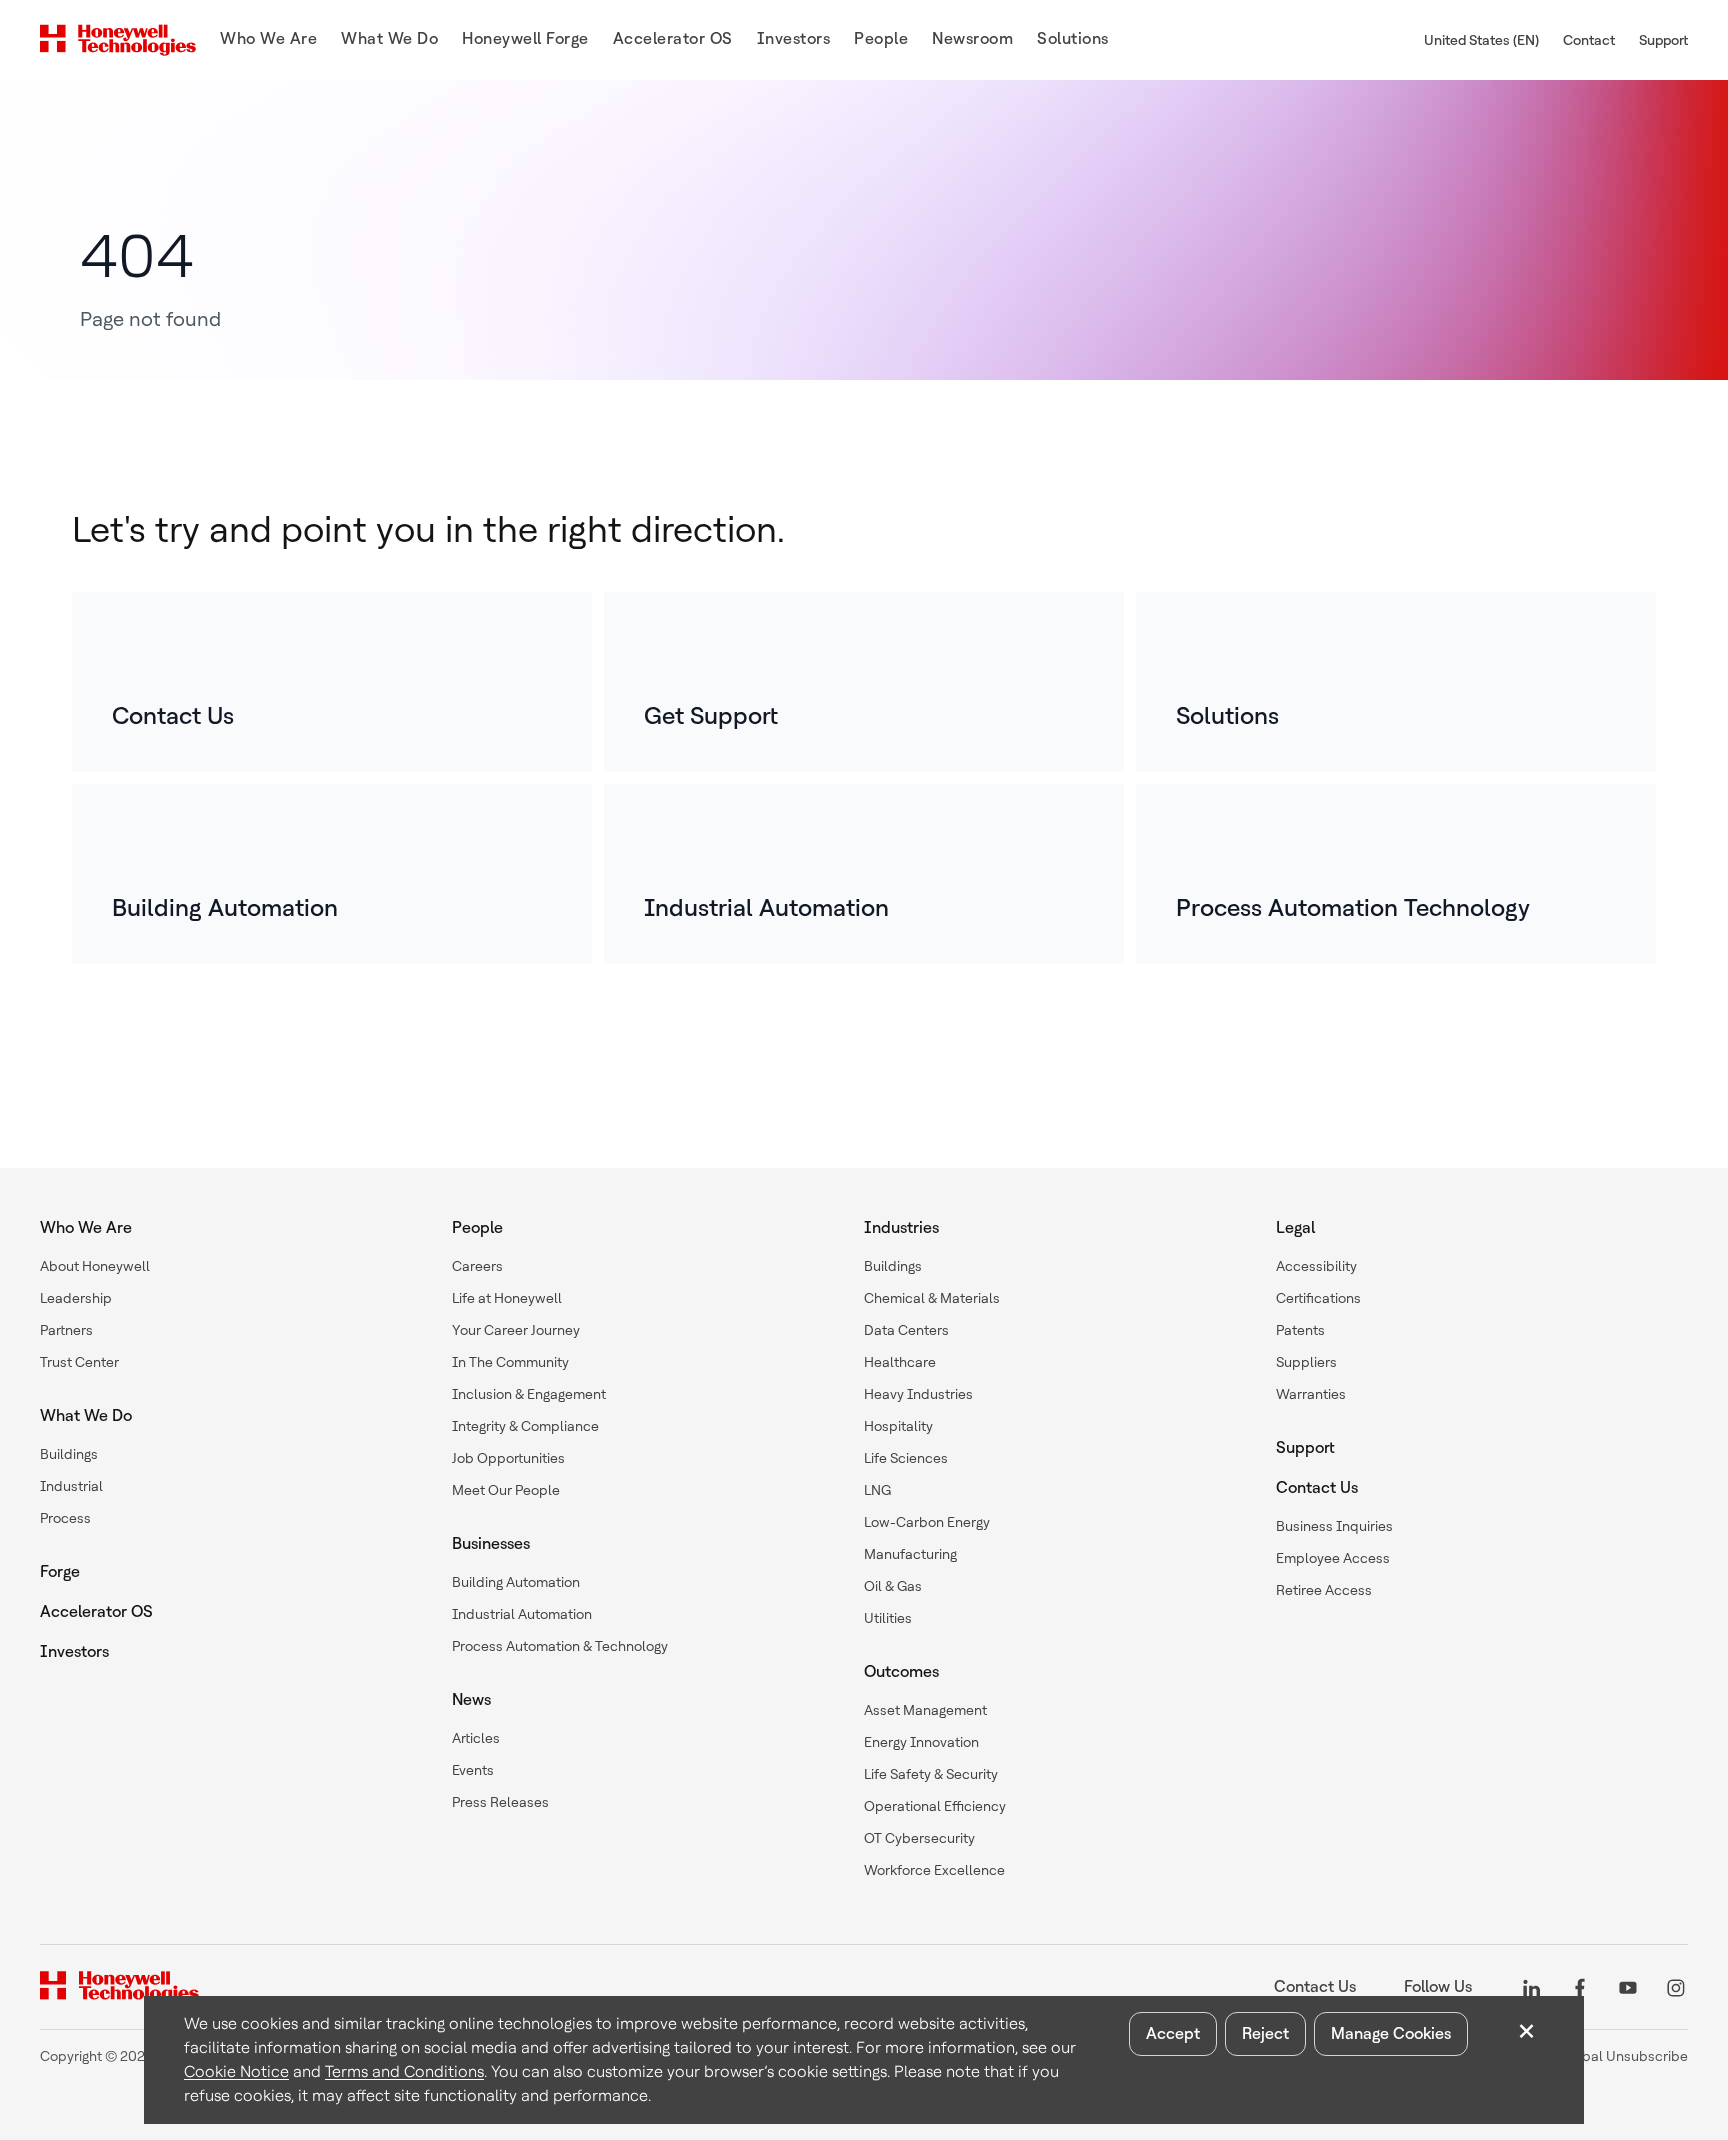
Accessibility (1316, 1266)
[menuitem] (268, 40)
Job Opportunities (508, 1458)
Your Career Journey (516, 1330)
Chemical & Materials (932, 1298)
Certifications (1318, 1298)
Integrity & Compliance (525, 1426)
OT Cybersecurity (919, 1838)
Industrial (71, 1486)
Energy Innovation (921, 1742)
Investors (74, 1651)
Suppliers (1306, 1362)
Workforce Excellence (934, 1870)
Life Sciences (906, 1458)
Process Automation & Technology (560, 1646)
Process (65, 1518)
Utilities (888, 1618)
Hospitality (898, 1426)
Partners (66, 1330)
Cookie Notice (236, 2071)
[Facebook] (1580, 1986)
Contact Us (1317, 1487)
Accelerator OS (96, 1611)
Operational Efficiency (935, 1806)
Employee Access (1333, 1558)
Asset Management (925, 1710)
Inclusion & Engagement (529, 1394)
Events (473, 1770)
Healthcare (900, 1362)
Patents (1300, 1330)
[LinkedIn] (1532, 1986)
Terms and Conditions (404, 2071)
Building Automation (516, 1582)
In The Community (510, 1362)
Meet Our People (506, 1490)
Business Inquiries (1334, 1526)
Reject (1265, 2033)
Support (1663, 40)
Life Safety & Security (931, 1774)
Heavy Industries (918, 1394)
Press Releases (500, 1802)
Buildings (69, 1454)
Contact (1589, 40)
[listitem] (332, 682)
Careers (477, 1266)
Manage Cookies (1391, 2033)
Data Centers (906, 1330)
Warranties (1311, 1394)
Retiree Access (1324, 1590)
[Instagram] (1676, 1986)
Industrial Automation (522, 1614)
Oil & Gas (893, 1586)
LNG (877, 1490)
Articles (476, 1738)
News (471, 1699)
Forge (60, 1571)
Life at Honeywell (507, 1298)
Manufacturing (910, 1554)
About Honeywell (95, 1266)
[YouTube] (1628, 1986)
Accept (1173, 2033)
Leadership (76, 1298)
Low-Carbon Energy (927, 1522)
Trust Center (79, 1362)
